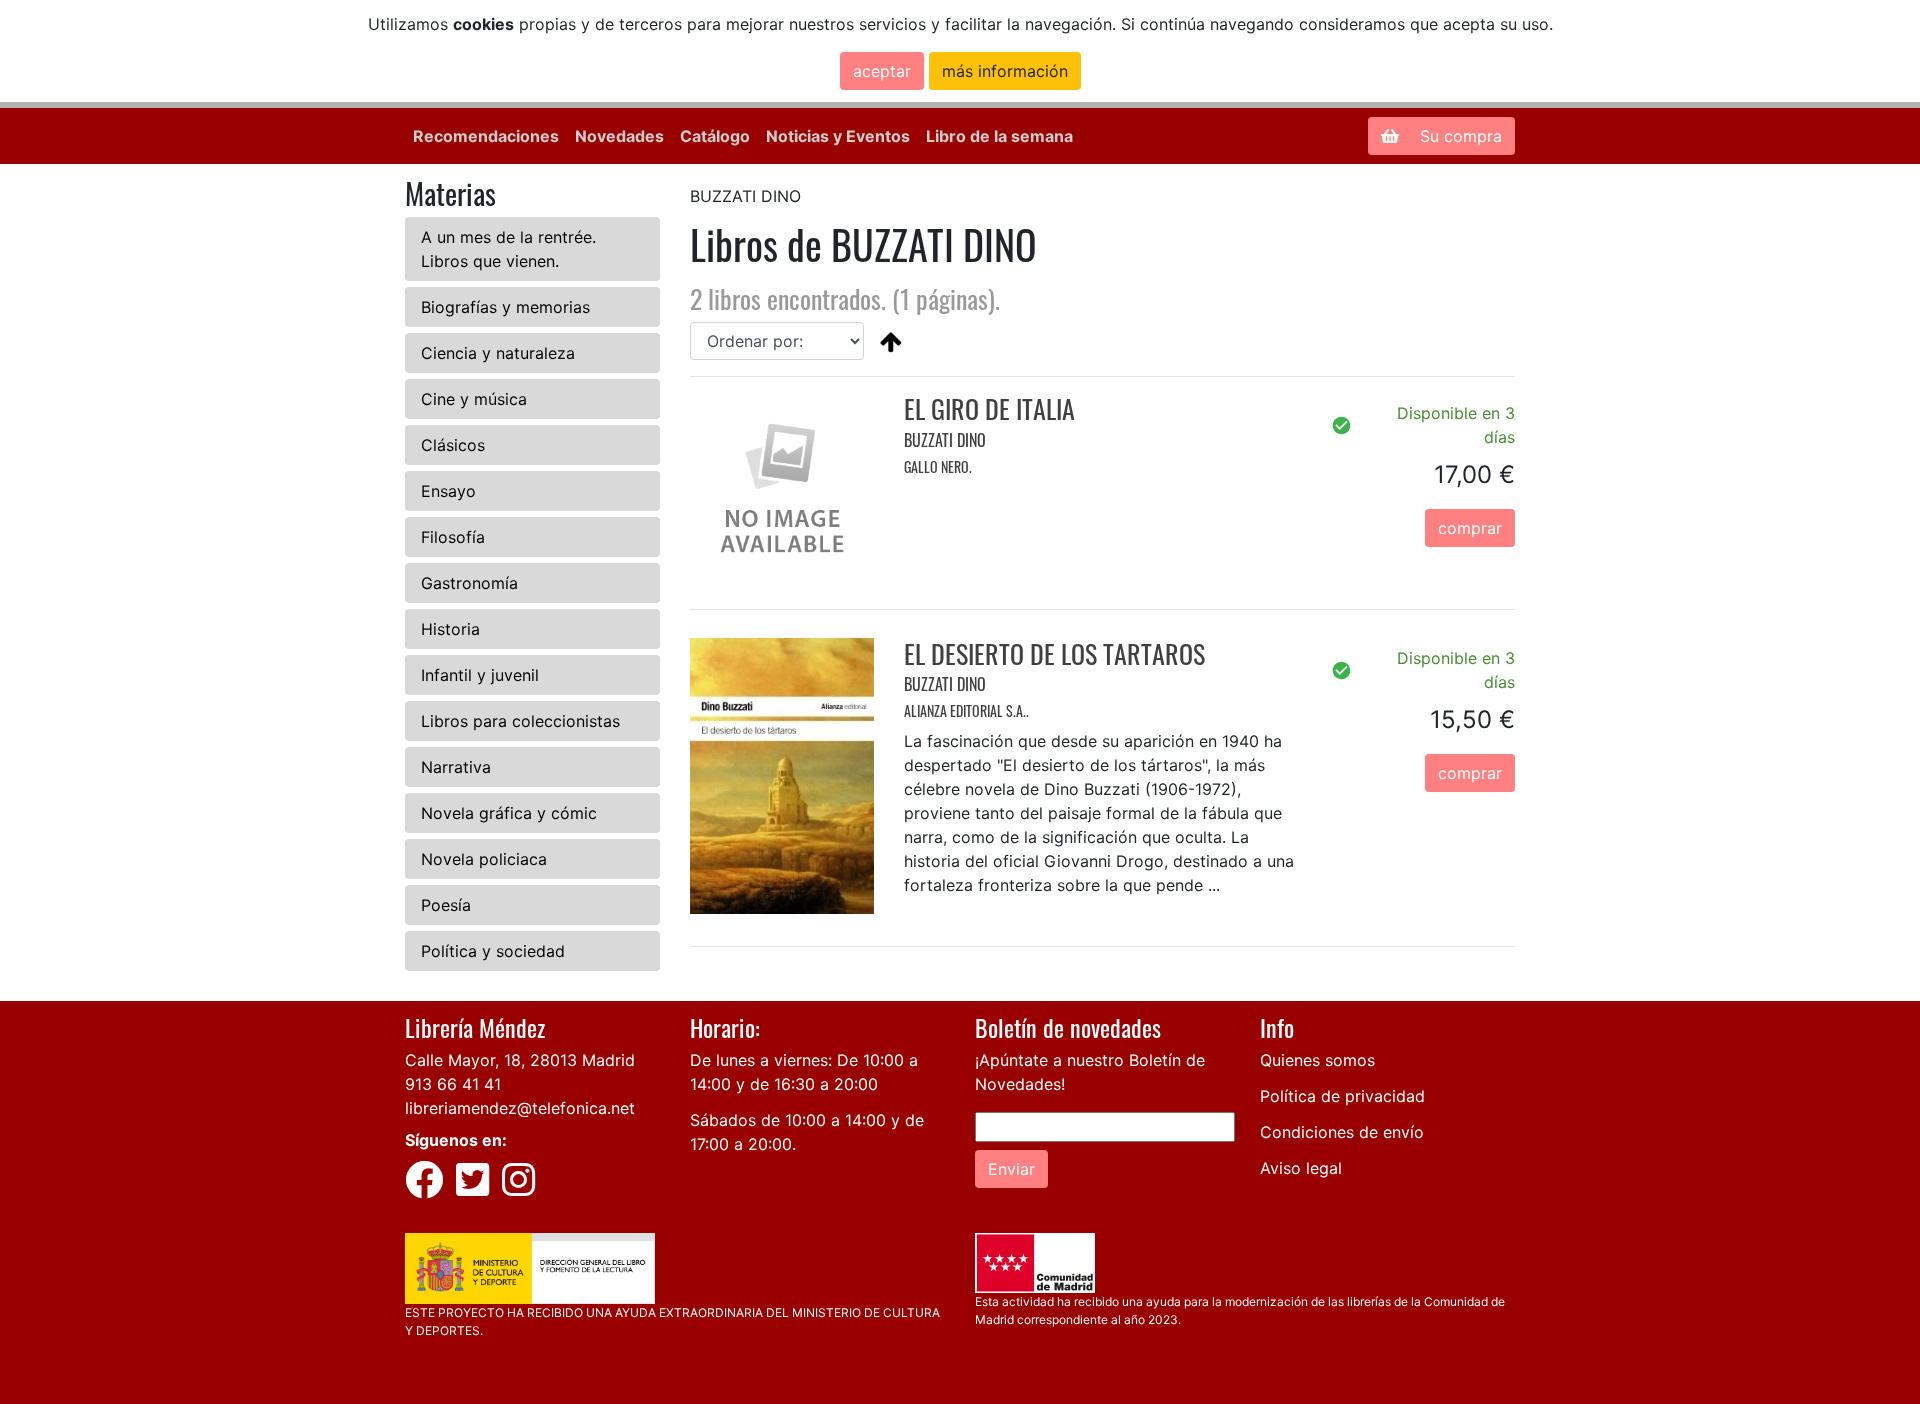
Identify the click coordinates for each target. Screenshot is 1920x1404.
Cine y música (474, 399)
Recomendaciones (486, 136)
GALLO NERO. (938, 466)
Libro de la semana (999, 136)
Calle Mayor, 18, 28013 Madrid (520, 1060)
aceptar (882, 71)
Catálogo (715, 136)
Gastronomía (469, 583)
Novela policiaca (484, 859)
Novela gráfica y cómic (509, 813)
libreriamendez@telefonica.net (520, 1108)
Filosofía (453, 537)
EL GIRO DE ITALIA (989, 408)
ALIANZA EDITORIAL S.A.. (966, 710)
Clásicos (453, 445)
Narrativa (456, 767)
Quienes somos (1317, 1060)
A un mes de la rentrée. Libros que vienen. (508, 249)
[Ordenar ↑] (891, 341)
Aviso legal (1301, 1168)
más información (1005, 71)
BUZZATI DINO (945, 440)
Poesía (446, 905)
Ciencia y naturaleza (498, 353)
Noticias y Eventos (838, 136)
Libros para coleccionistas (520, 721)
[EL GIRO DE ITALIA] (782, 484)
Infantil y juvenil (480, 675)
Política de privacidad (1342, 1096)
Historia (450, 629)
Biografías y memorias (505, 307)
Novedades (619, 136)
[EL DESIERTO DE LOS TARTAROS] (782, 774)
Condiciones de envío (1342, 1132)
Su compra (1458, 136)
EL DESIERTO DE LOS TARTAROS (1054, 653)
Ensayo (448, 491)
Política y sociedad (493, 951)
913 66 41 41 (453, 1084)
